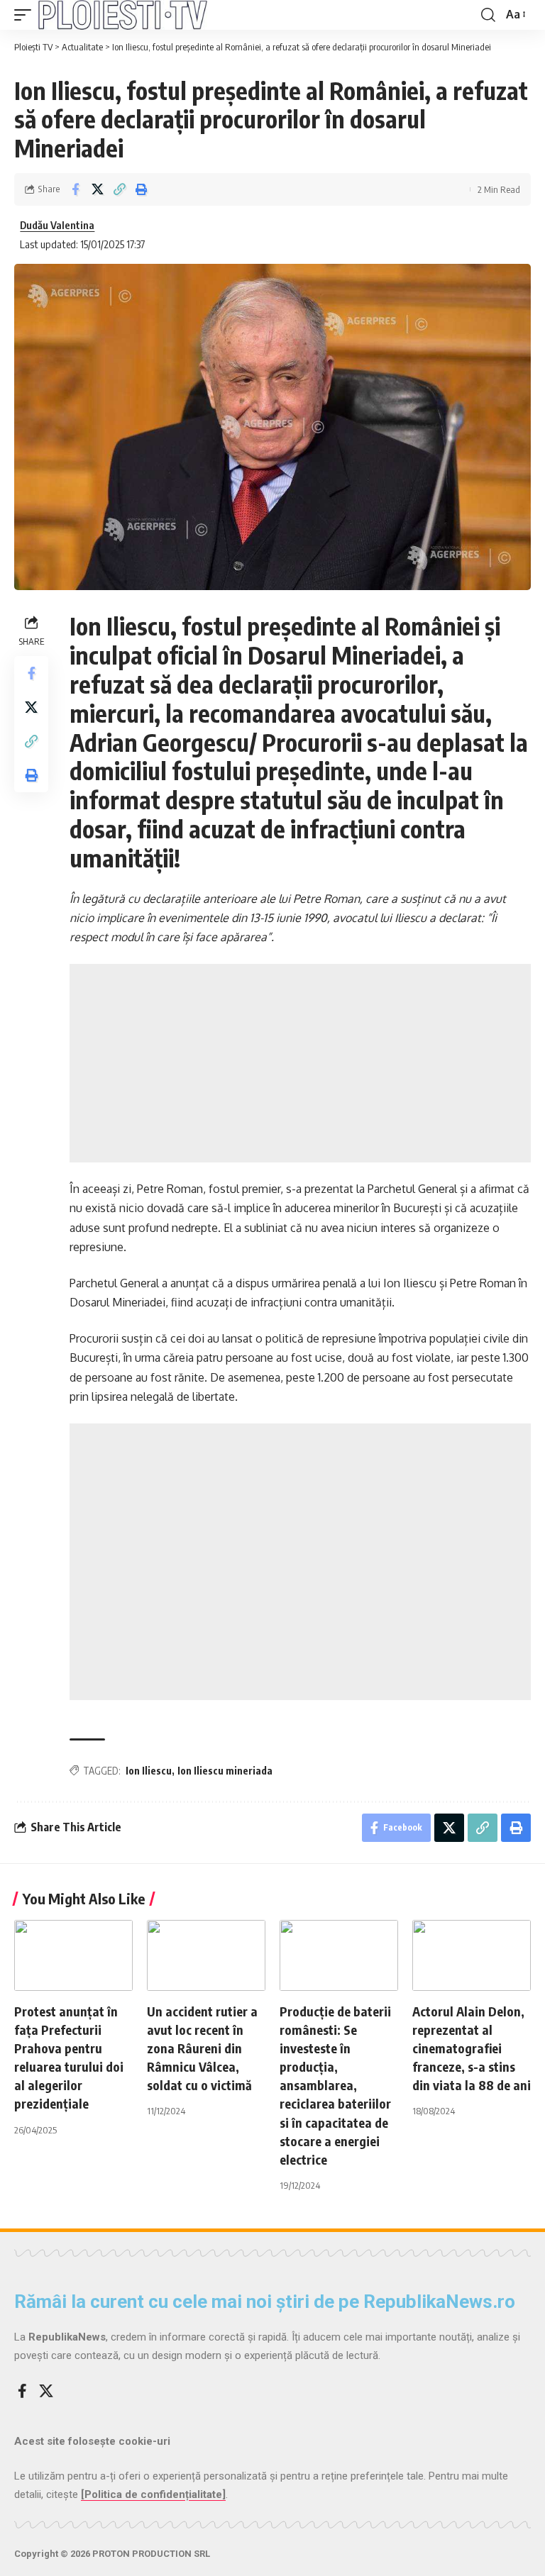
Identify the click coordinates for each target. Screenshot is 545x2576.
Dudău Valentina (57, 225)
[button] (26, 15)
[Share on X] (97, 189)
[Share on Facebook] (75, 189)
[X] (46, 2391)
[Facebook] (22, 2391)
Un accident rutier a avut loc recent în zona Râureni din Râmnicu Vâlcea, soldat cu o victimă (202, 2048)
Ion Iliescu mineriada (225, 1771)
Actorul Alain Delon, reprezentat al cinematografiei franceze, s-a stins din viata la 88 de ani (472, 2048)
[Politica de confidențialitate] (153, 2494)
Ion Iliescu (149, 1771)
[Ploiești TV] (123, 15)
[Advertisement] (300, 1063)
